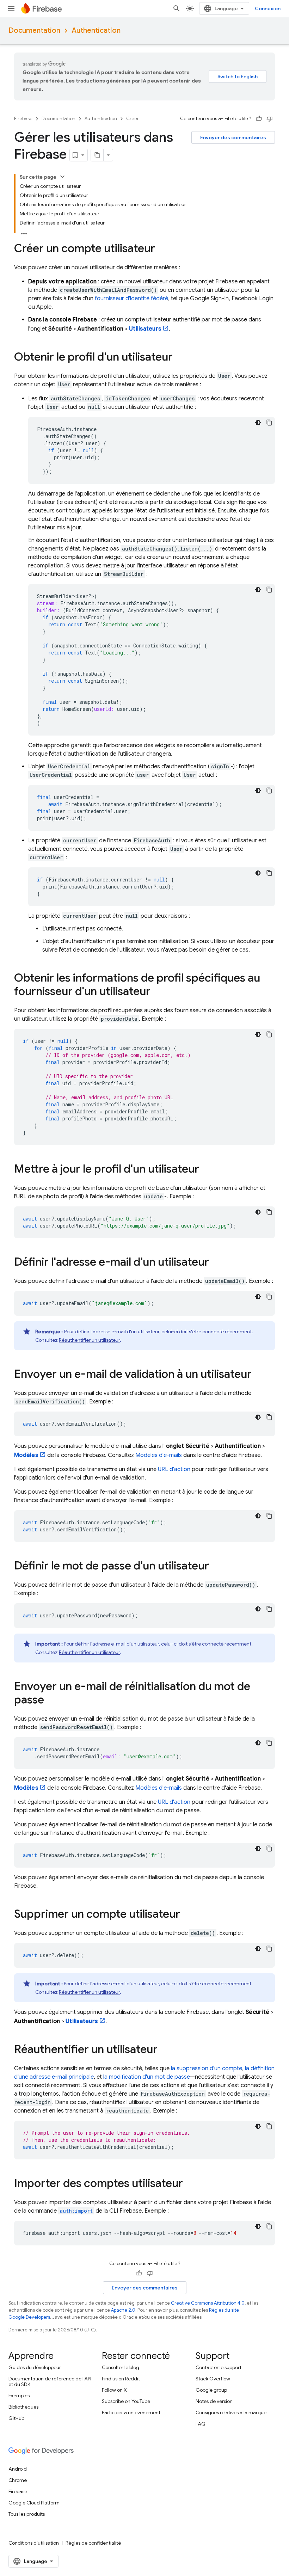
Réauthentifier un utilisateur (89, 1340)
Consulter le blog (121, 2367)
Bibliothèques (23, 2407)
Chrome (18, 2480)
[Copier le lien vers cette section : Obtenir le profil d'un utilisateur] (180, 358)
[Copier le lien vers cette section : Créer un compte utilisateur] (162, 249)
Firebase (23, 119)
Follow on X (114, 2390)
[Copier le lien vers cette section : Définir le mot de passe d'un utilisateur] (216, 1567)
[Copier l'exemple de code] (269, 423)
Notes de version (214, 2401)
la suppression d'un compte (207, 2068)
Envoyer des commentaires (233, 137)
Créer (133, 119)
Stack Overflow (213, 2379)
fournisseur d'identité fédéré (131, 299)
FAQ (201, 2424)
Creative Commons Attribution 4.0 (208, 2303)
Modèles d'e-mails (159, 1455)
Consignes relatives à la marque (231, 2412)
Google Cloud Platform (34, 2503)
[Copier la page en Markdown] (97, 155)
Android (18, 2469)
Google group (211, 2390)
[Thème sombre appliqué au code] (258, 423)
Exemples (19, 2396)
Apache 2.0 (123, 2310)
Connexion (268, 8)
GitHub (16, 2418)
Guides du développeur (35, 2367)
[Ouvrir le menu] (11, 8)
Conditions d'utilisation (34, 2543)
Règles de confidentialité (93, 2543)
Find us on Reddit (121, 2379)
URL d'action (174, 1469)
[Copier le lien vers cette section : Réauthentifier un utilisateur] (165, 2050)
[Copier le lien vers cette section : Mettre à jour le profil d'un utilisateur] (206, 1170)
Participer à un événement (131, 2412)
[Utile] (259, 119)
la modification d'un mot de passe (147, 2077)
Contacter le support (219, 2367)
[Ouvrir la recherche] (177, 8)
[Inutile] (270, 119)
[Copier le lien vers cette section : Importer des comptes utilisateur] (190, 2184)
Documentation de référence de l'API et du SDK (50, 2381)
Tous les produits (27, 2514)
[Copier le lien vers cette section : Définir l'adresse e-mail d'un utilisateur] (216, 1263)
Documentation (34, 30)
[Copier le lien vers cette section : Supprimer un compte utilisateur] (187, 1915)
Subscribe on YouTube (126, 2401)
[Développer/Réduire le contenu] (62, 177)
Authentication (96, 30)
